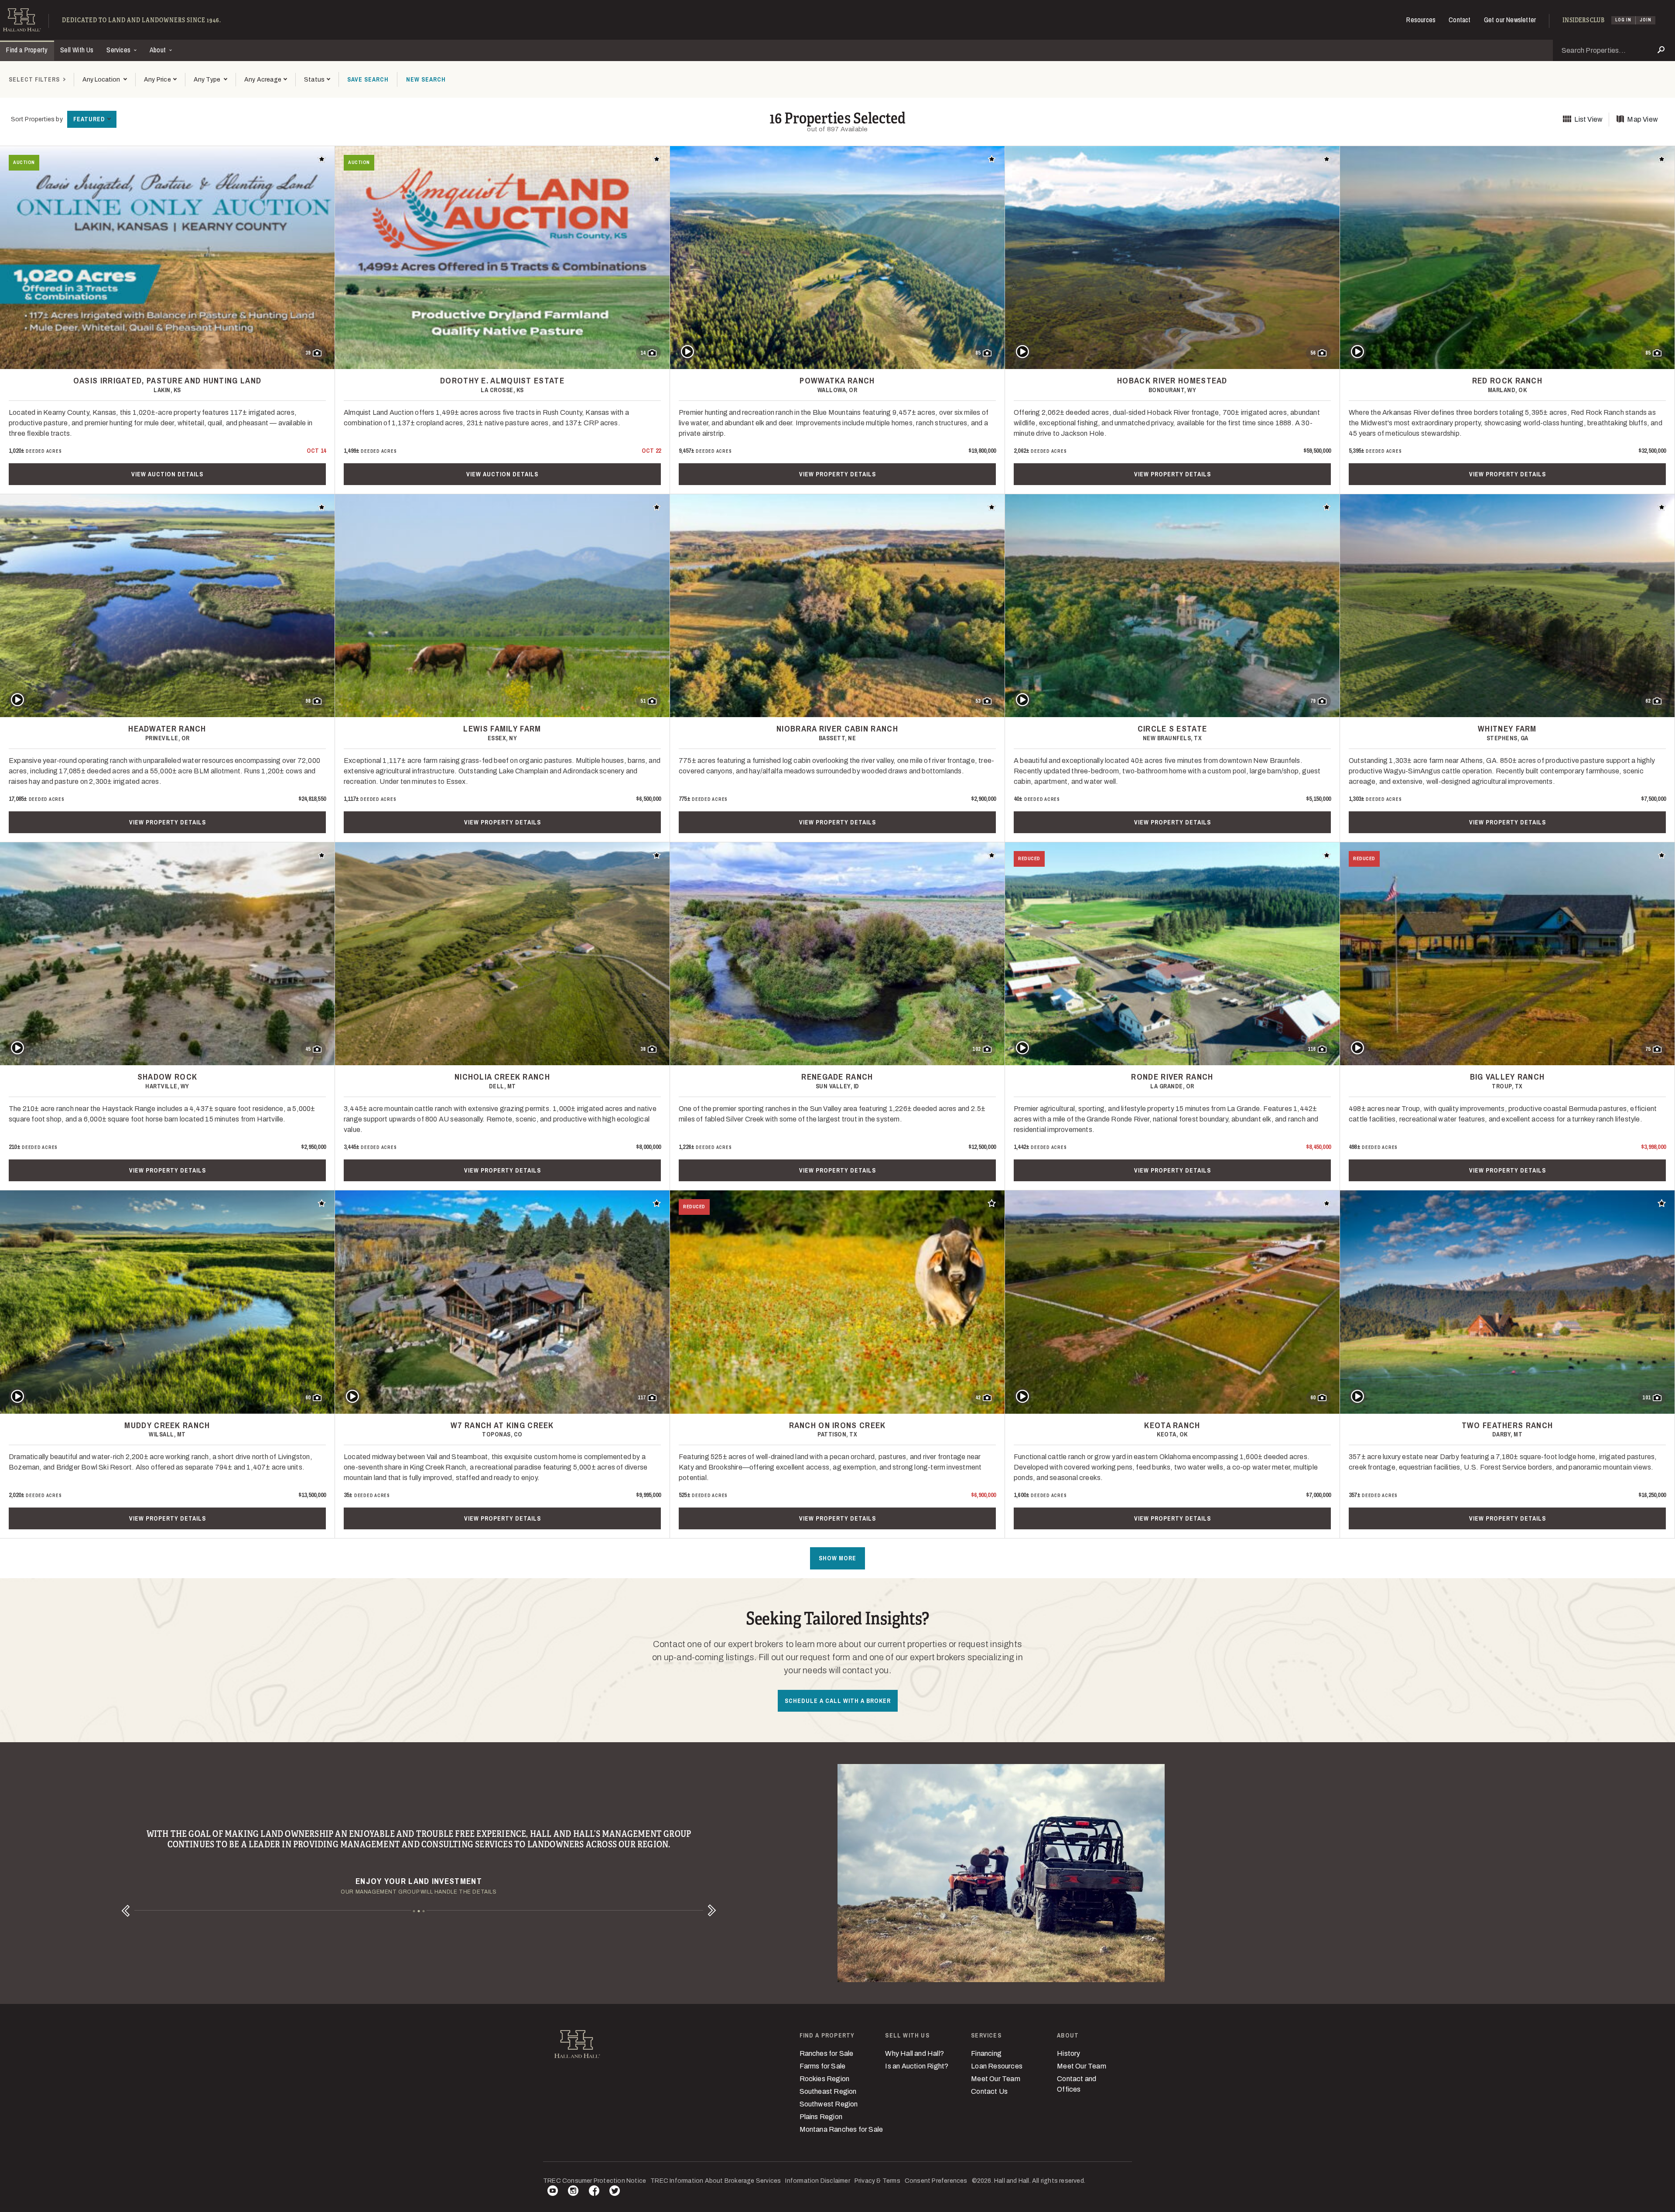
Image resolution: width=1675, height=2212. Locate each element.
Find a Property (27, 50)
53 (978, 701)
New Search (426, 79)
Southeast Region (828, 2091)
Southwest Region (829, 2104)
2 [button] (419, 1911)
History (1068, 2053)
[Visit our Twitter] (615, 2192)
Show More (837, 1558)
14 (643, 353)
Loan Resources (997, 2066)
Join (1646, 20)
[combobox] (104, 80)
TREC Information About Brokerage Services (716, 2181)
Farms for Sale (823, 2066)
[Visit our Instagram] (573, 2192)
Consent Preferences (936, 2181)
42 (978, 1398)
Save (368, 79)
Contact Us (989, 2091)
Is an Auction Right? (917, 2066)
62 (1648, 701)
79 (1313, 701)
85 (978, 353)
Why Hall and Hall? (914, 2053)
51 (643, 701)
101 (1646, 1398)
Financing (986, 2053)
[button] (160, 80)
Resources (1421, 20)
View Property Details (837, 474)
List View (1588, 119)
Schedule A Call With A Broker (838, 1701)
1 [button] (414, 1911)
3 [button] (424, 1911)
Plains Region (821, 2117)
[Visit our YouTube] (553, 2192)
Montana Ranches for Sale (841, 2129)
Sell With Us (77, 50)
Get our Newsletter (1510, 20)
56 (1313, 353)
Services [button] (119, 50)
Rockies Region (825, 2079)
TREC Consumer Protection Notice (595, 2181)
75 (1648, 1049)
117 (642, 1398)
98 (308, 701)
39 (308, 353)
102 (976, 1049)
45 (308, 1049)
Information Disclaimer (817, 2181)
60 (308, 1398)
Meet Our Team (996, 2079)
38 (643, 1049)
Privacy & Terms (877, 2181)
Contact (1460, 20)
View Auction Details (167, 474)
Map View (1643, 119)
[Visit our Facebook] (594, 2192)
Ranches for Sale (827, 2053)
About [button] (159, 50)
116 (1312, 1049)
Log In (1623, 20)
